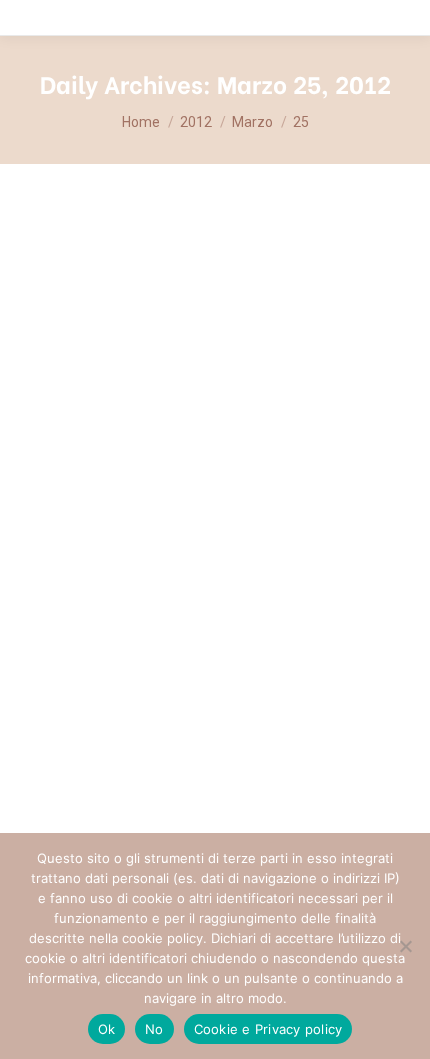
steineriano (232, 597)
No (154, 1029)
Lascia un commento (211, 622)
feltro (134, 597)
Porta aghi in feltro (131, 560)
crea (58, 597)
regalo (175, 597)
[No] (405, 946)
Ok (107, 1029)
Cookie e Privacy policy (268, 1029)
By (305, 597)
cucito (95, 597)
